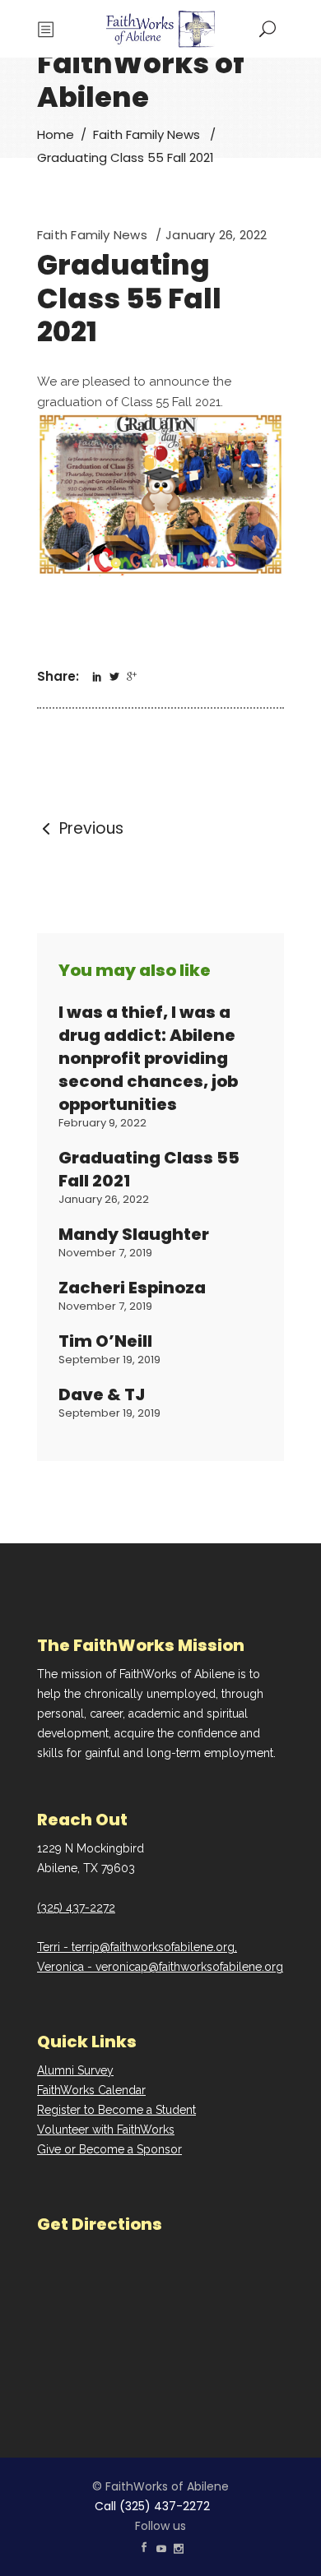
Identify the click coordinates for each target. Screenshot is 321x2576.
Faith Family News (147, 134)
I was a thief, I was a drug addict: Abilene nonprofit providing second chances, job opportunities (148, 1058)
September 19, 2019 (109, 1360)
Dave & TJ (102, 1394)
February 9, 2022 (102, 1123)
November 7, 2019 (105, 1253)
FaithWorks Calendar (91, 2090)
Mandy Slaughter (134, 1234)
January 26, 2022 (216, 235)
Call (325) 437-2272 (152, 2506)
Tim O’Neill (105, 1341)
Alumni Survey (75, 2070)
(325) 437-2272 (76, 1908)
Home (56, 134)
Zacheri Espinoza (132, 1288)
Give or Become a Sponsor (109, 2149)
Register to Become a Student (116, 2110)
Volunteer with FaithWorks (106, 2130)
